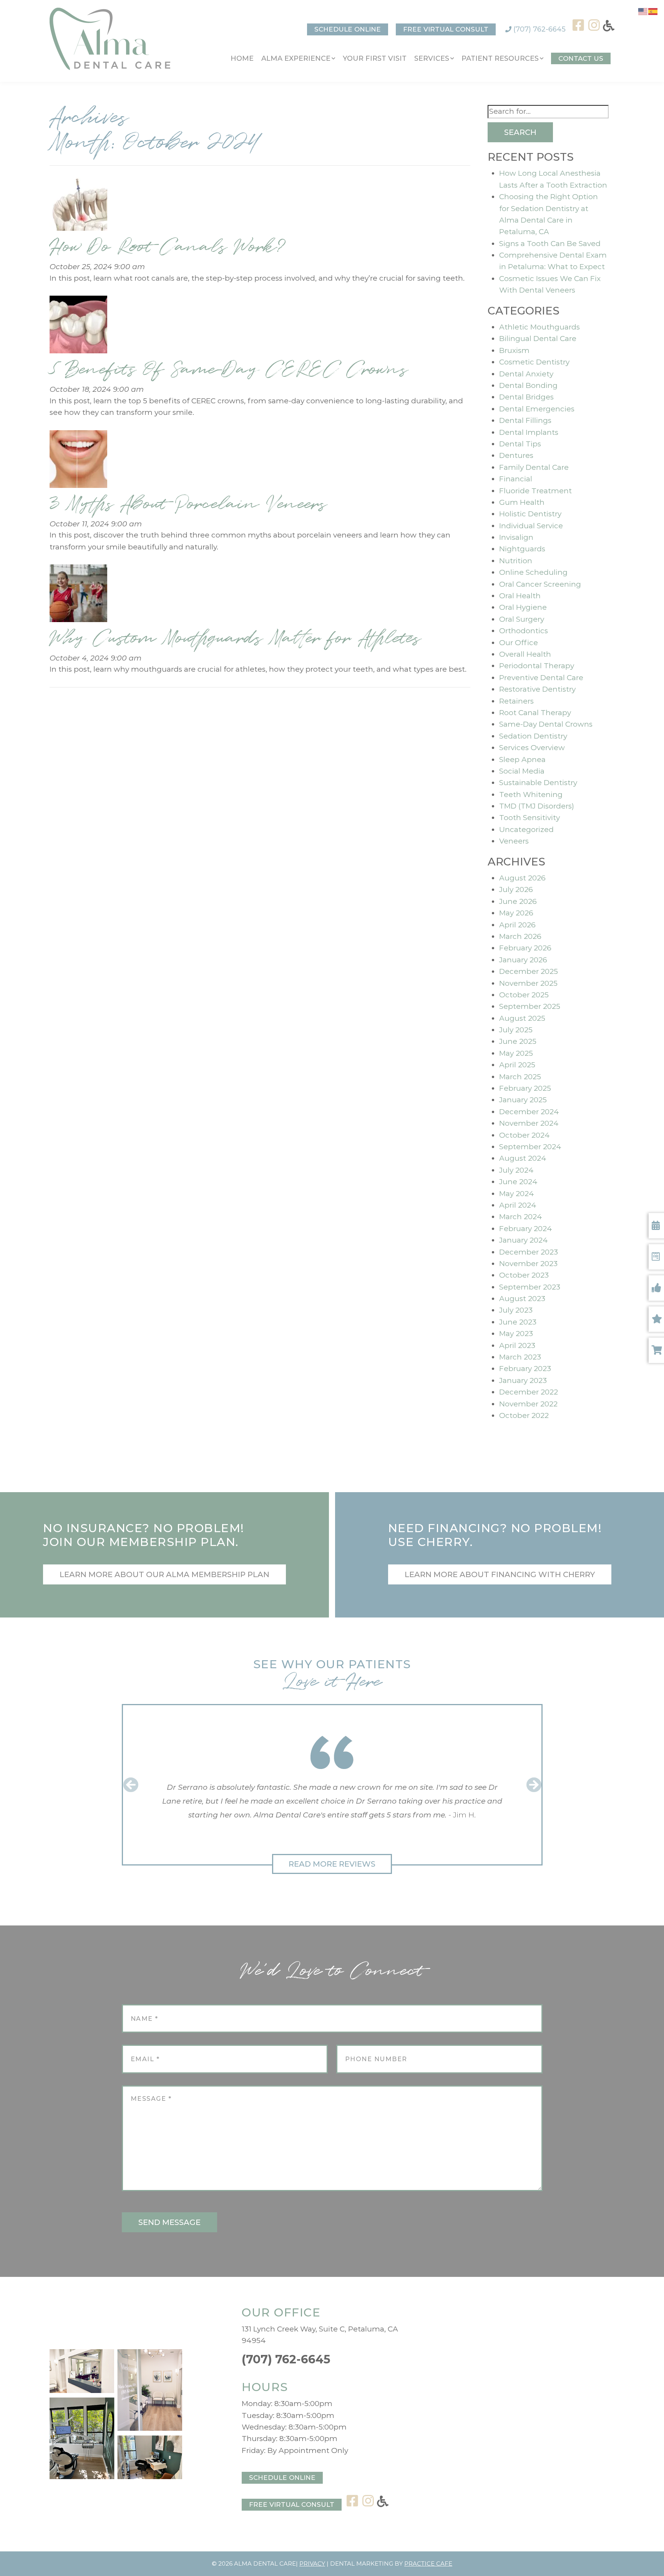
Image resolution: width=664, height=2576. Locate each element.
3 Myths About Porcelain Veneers (188, 504)
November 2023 (528, 1264)
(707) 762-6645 (539, 29)
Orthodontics (524, 631)
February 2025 (525, 1088)
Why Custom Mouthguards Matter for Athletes (235, 638)
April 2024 (518, 1205)
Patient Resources (500, 58)
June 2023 (518, 1322)
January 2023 (523, 1380)
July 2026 (516, 889)
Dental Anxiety (526, 374)
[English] (643, 11)
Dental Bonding (528, 385)
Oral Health (520, 596)
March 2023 (520, 1357)
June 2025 (518, 1041)
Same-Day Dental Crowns (546, 724)
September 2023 (530, 1287)
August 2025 (522, 1018)
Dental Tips (520, 444)
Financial (516, 479)
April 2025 (517, 1065)
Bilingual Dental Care (538, 339)
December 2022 (529, 1392)
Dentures (516, 455)
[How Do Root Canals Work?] (78, 204)
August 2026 (522, 878)
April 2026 (517, 925)
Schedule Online (348, 29)
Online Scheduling (533, 572)
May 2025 (516, 1053)
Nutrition (516, 561)
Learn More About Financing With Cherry (500, 1574)
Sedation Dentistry (533, 736)
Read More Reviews (332, 1864)
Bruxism (514, 350)
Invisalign (516, 537)
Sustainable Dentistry (538, 783)
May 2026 (516, 913)
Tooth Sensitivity (530, 818)
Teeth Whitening (531, 795)
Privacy (312, 2564)
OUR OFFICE (281, 2312)
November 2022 (528, 1404)
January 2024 (524, 1240)
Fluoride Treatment (535, 491)
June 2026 (518, 901)
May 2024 (517, 1194)
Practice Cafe (428, 2564)
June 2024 (518, 1182)
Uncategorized (526, 830)
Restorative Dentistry (537, 689)
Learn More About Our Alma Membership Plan (164, 1574)
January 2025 (523, 1100)
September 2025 (530, 1006)
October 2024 (525, 1135)
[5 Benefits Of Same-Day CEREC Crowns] (78, 327)
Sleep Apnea (522, 760)
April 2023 (517, 1345)
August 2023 (522, 1299)
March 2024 (521, 1217)
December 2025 (529, 971)
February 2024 (526, 1229)
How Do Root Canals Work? (168, 247)
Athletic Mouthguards (539, 327)
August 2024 (523, 1158)
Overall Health (525, 654)
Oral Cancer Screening (540, 584)
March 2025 (520, 1077)
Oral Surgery (522, 619)
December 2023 (529, 1252)
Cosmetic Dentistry (534, 362)
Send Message (169, 2222)
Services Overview (532, 748)
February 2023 (525, 1369)
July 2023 (516, 1310)
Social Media (522, 771)
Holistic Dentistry (530, 514)
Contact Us (581, 58)
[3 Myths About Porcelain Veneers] (78, 461)
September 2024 (530, 1147)
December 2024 (529, 1112)
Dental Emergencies (537, 409)
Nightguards (522, 549)
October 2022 (524, 1415)
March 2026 (520, 936)
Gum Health (522, 502)
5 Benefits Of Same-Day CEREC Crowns (229, 369)
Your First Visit (375, 58)
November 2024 (529, 1123)
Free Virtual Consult (446, 29)
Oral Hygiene (523, 607)
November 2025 (528, 983)
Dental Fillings (525, 420)
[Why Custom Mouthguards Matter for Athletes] (78, 595)
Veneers (514, 841)
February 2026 (525, 948)
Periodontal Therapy (537, 666)
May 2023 (516, 1334)
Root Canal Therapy (535, 713)
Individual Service (531, 526)
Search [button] (520, 132)
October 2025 (524, 995)
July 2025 (516, 1030)
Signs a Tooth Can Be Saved (550, 244)
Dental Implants (529, 432)
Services (432, 58)
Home (242, 58)
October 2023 (524, 1275)
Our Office (519, 643)
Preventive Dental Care (541, 678)
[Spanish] (653, 11)
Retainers (516, 701)
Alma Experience (296, 58)
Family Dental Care (534, 467)
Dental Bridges (526, 397)
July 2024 (516, 1170)
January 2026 (523, 960)
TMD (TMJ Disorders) (537, 806)
